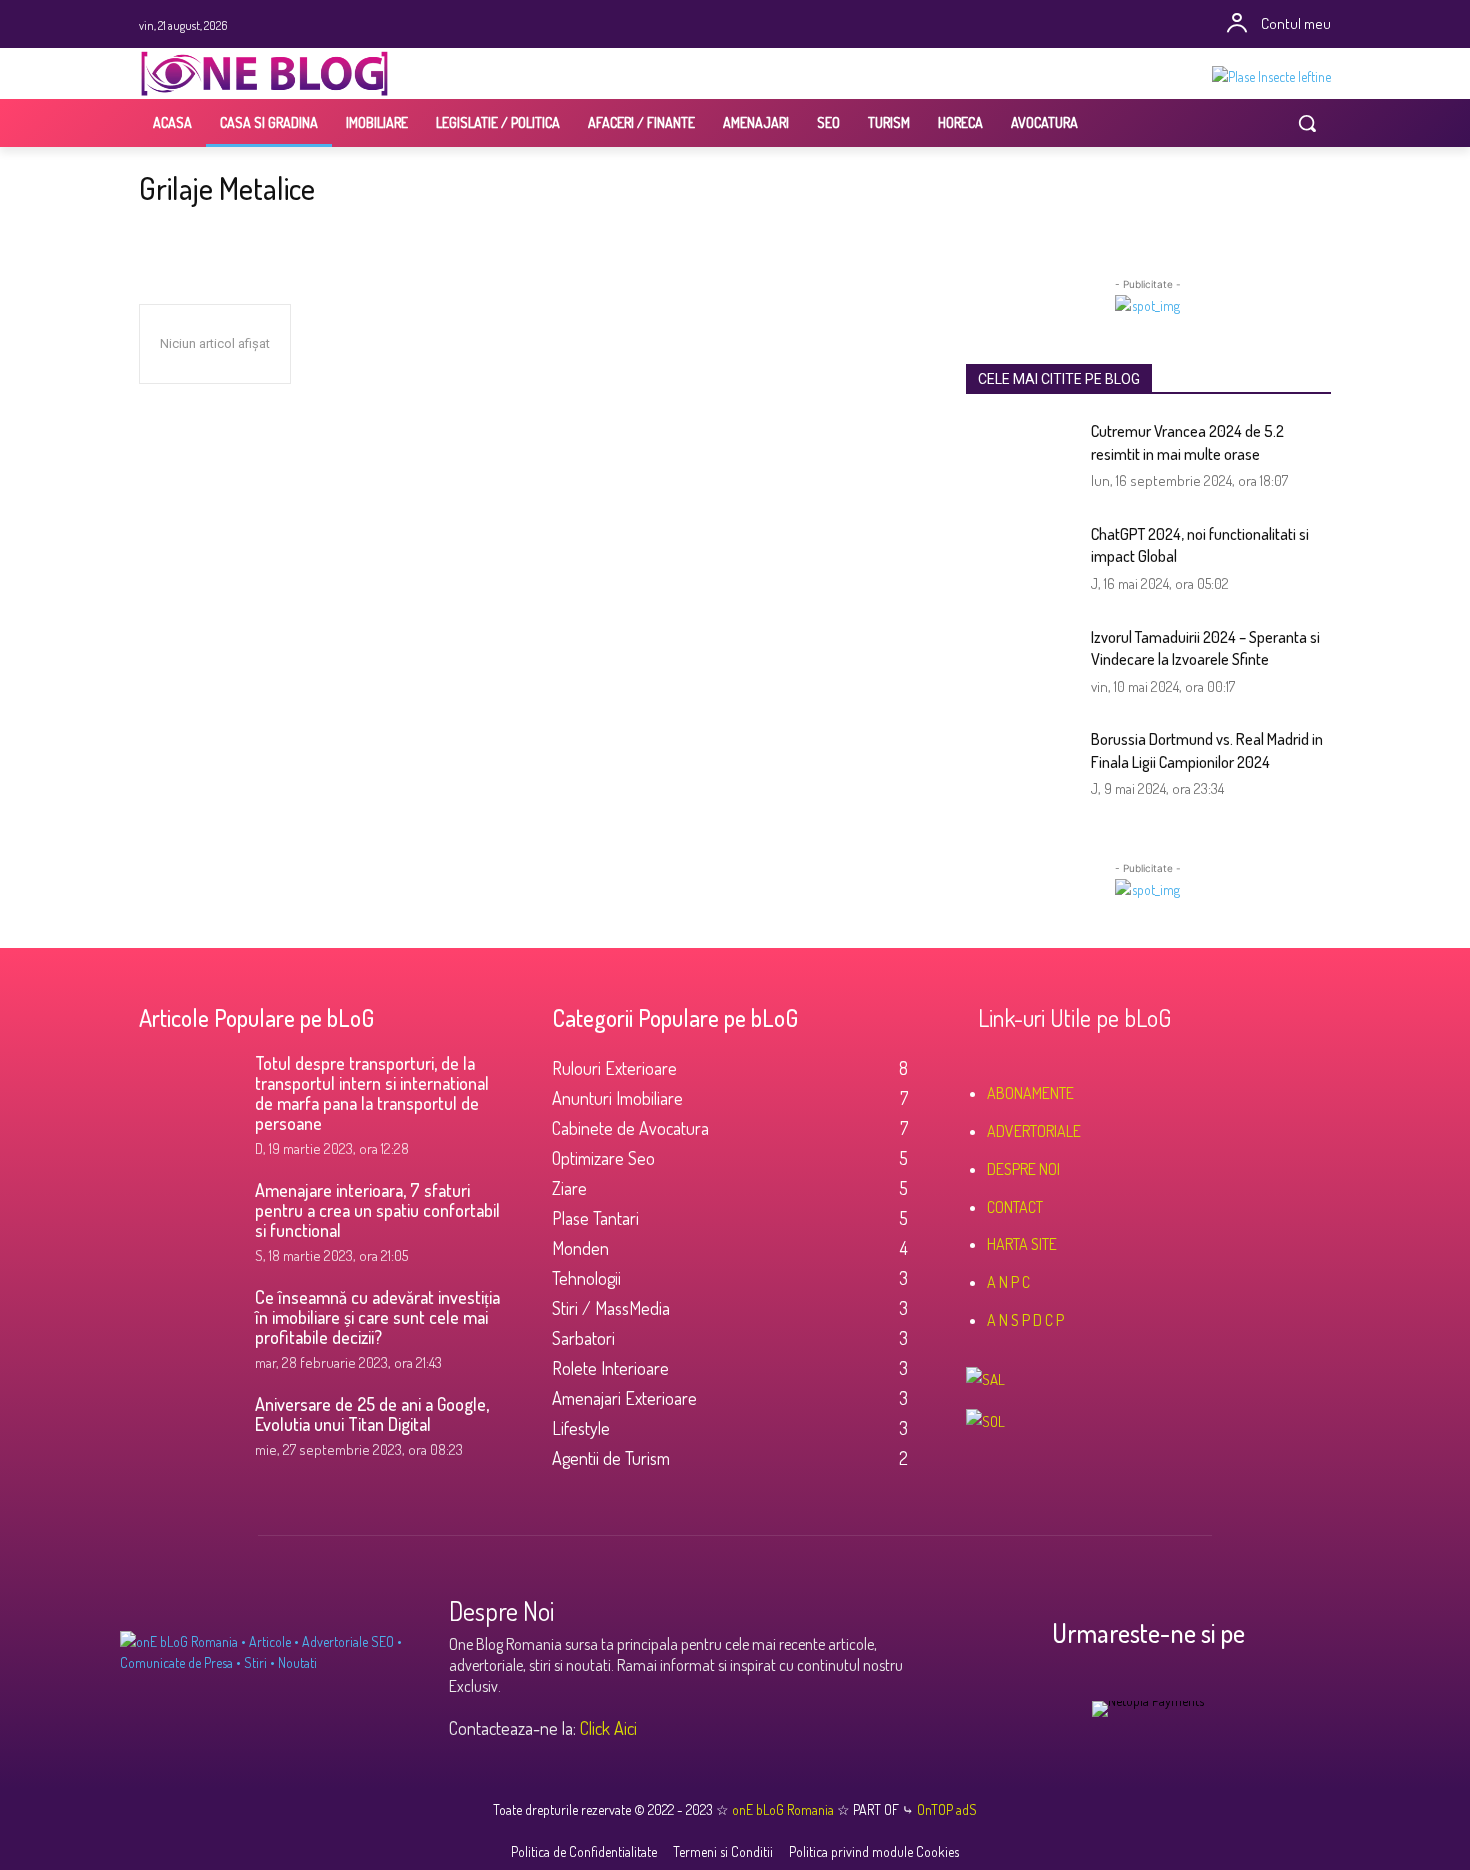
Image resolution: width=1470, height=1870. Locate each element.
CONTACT (1015, 1207)
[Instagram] (693, 24)
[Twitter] (721, 24)
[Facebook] (665, 24)
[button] (1307, 123)
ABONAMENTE (1030, 1093)
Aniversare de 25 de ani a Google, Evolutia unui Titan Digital (372, 1414)
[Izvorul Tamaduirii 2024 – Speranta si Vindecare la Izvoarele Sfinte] (1021, 664)
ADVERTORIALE (1034, 1131)
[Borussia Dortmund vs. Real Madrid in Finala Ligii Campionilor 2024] (1021, 766)
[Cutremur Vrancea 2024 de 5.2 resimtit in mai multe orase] (1021, 458)
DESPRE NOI (1023, 1169)
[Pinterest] (748, 24)
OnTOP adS (945, 1809)
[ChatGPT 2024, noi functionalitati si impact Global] (1021, 561)
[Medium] (804, 24)
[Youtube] (776, 24)
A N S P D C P (1025, 1320)
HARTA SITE (1022, 1244)
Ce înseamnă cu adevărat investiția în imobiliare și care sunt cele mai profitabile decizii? (377, 1317)
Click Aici (608, 1728)
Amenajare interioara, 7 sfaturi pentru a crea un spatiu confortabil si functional (377, 1210)
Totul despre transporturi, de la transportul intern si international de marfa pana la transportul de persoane (372, 1093)
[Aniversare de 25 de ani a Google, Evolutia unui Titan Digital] (189, 1429)
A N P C (1008, 1282)
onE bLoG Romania (784, 1809)
